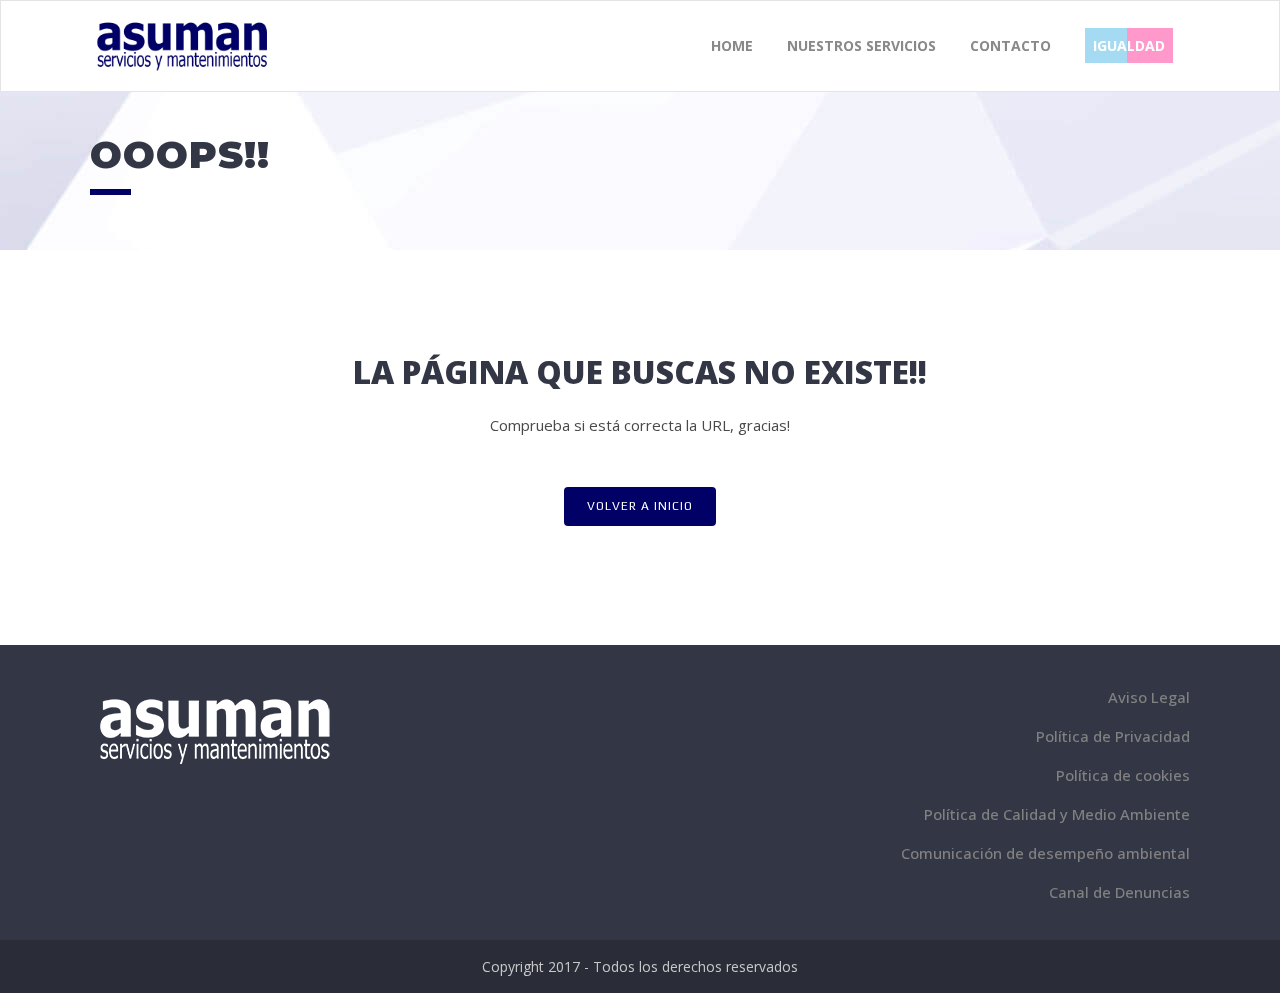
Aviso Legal (1149, 697)
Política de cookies (1123, 775)
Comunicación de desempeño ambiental (1045, 853)
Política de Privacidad (1113, 736)
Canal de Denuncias (1119, 892)
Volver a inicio (640, 506)
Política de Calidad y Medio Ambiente (1057, 814)
